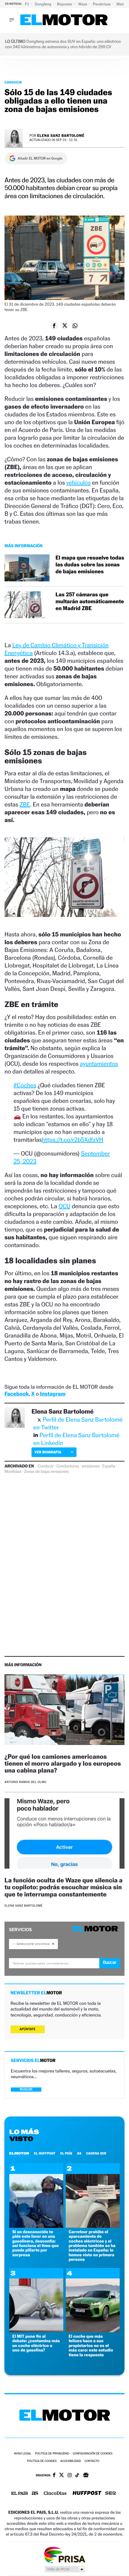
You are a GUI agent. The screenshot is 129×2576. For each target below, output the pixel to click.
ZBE (25, 804)
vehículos (78, 483)
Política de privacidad (52, 2454)
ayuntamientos (99, 1064)
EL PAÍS (66, 2153)
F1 (27, 4)
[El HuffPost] (87, 2494)
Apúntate (28, 2029)
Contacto (92, 2461)
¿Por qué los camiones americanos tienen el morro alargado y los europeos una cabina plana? (63, 1763)
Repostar (65, 4)
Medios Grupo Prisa (65, 2569)
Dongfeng (43, 4)
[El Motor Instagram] (70, 2476)
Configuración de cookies (92, 2454)
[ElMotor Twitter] (61, 2476)
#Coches (25, 1085)
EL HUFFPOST (45, 2153)
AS (79, 2153)
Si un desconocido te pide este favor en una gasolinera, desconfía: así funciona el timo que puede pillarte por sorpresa (36, 2243)
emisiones (91, 1466)
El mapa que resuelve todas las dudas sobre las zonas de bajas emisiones (90, 565)
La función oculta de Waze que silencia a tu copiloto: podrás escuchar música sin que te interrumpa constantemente (64, 1887)
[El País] (19, 2494)
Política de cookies (42, 2461)
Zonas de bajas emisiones (46, 1472)
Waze (83, 4)
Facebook (17, 1394)
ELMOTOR (19, 2153)
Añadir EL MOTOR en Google (40, 158)
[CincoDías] (55, 2494)
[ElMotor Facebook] (54, 2476)
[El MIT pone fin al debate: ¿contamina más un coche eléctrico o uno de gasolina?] (36, 2331)
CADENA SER (96, 2153)
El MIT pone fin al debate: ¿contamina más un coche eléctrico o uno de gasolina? (36, 2343)
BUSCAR (26, 2089)
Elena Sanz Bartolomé (61, 135)
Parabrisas (102, 4)
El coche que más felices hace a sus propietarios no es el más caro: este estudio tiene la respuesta (91, 2346)
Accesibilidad (71, 2461)
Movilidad (13, 1472)
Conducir (13, 82)
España (109, 1466)
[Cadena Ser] (111, 2494)
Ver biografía (48, 1452)
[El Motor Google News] (86, 2476)
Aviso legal (22, 2454)
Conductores (68, 1466)
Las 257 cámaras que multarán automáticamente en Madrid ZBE (90, 602)
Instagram (53, 1394)
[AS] (35, 2494)
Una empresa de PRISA (64, 2555)
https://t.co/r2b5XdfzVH (73, 1140)
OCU (64, 1206)
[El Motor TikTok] (77, 2476)
